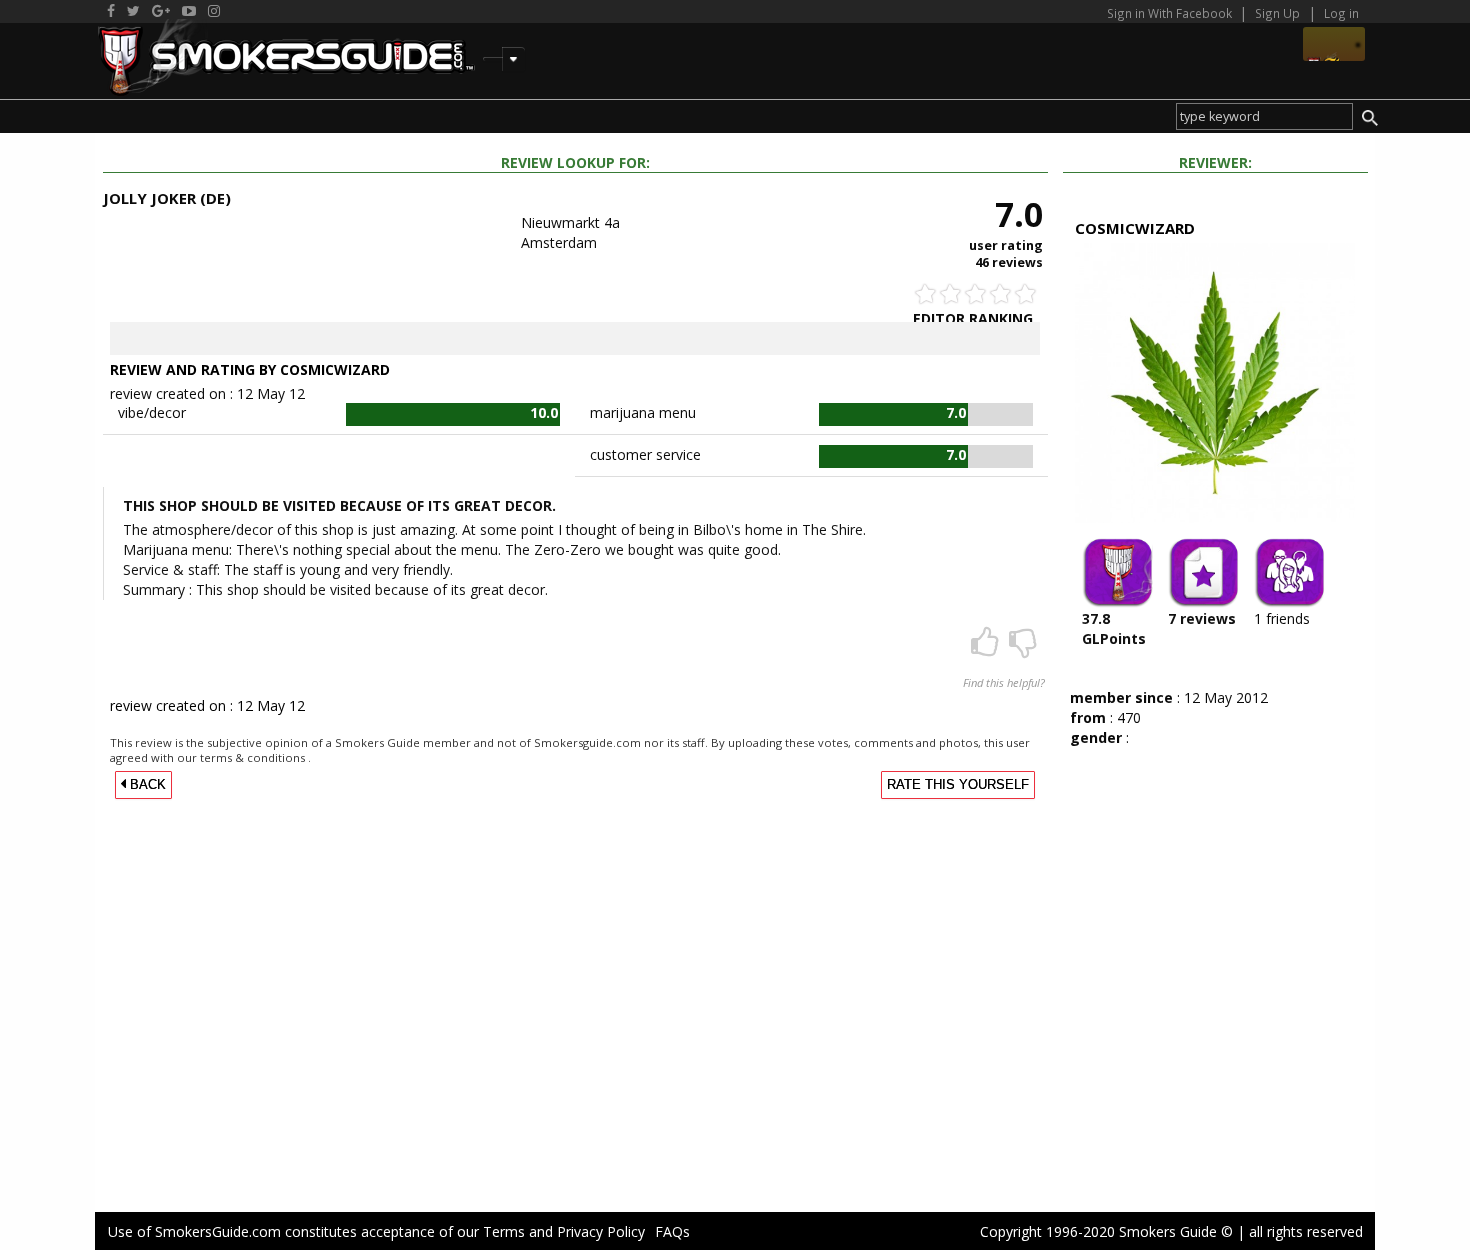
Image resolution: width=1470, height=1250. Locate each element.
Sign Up (1277, 13)
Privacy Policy (601, 1231)
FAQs (672, 1231)
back (146, 785)
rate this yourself (958, 785)
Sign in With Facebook (1171, 13)
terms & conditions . (255, 757)
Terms (504, 1231)
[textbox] (1264, 116)
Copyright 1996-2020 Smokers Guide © (1106, 1231)
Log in (1341, 13)
